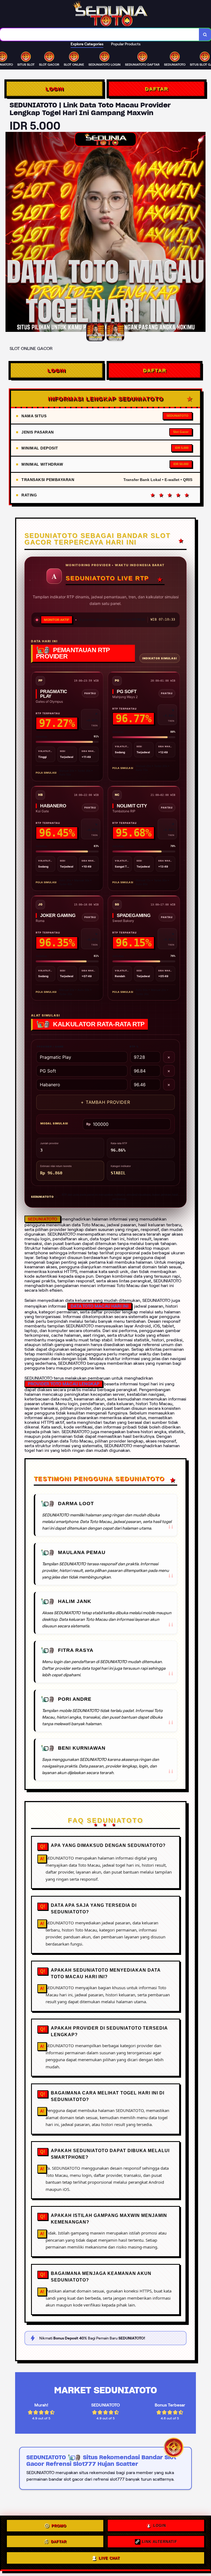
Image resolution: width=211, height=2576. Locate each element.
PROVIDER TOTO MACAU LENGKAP (64, 1384)
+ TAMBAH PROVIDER (105, 1102)
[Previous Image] (10, 233)
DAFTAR (156, 89)
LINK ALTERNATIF (160, 2543)
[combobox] (100, 34)
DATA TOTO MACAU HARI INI (100, 1306)
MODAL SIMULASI (54, 1123)
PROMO (59, 2527)
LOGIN (55, 89)
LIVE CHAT (109, 2559)
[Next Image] (201, 233)
